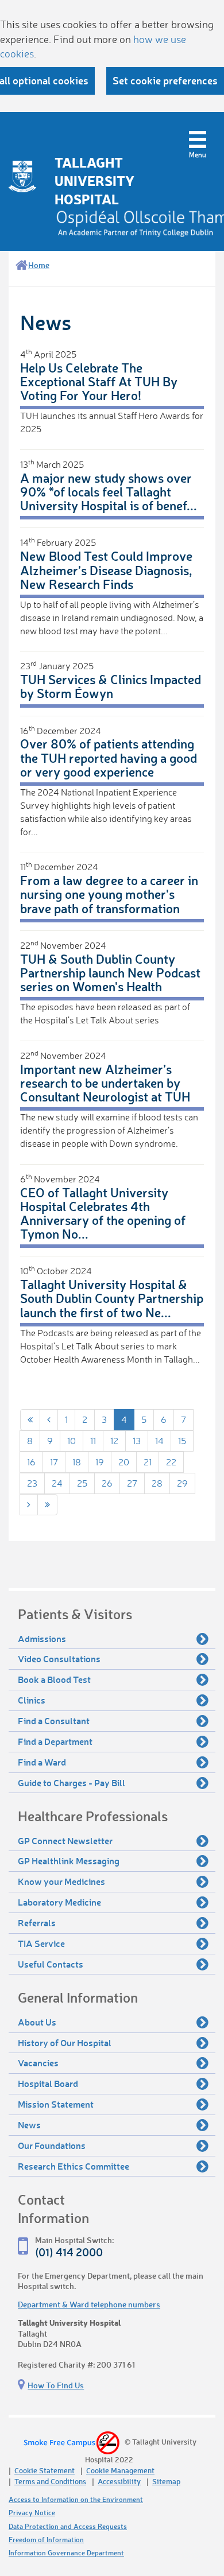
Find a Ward (42, 1762)
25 (82, 1483)
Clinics (32, 1700)
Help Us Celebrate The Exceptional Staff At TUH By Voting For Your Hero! (99, 381)
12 (114, 1441)
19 (100, 1462)
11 (93, 1441)
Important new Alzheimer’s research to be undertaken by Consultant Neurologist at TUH (105, 1083)
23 (32, 1483)
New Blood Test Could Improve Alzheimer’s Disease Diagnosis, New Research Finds (106, 570)
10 (72, 1441)
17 (54, 1462)
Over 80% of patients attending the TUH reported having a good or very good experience (109, 757)
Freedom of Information (46, 2540)
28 (157, 1483)
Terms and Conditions (50, 2481)
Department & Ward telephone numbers (89, 2304)
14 (159, 1441)
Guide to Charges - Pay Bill (72, 1782)
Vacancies (38, 2063)
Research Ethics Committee (74, 2166)
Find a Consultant (54, 1720)
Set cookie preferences (165, 80)
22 (171, 1462)
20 (124, 1462)
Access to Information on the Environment (76, 2499)
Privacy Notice (32, 2513)
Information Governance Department (66, 2553)
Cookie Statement (45, 2470)
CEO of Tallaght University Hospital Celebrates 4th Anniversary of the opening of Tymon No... (103, 1213)
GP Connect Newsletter (65, 1840)
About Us (37, 2022)
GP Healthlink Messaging (69, 1861)
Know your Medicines (61, 1881)
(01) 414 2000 (69, 2252)
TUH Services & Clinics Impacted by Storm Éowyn (111, 686)
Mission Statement (56, 2104)
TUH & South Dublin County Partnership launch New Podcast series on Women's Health (110, 973)
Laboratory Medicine (59, 1902)
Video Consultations (59, 1659)
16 (31, 1462)
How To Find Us (56, 2385)
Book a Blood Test (54, 1679)
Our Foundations (52, 2145)
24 (57, 1483)
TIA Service (41, 1943)
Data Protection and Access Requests (68, 2526)
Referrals (37, 1923)
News (29, 2125)
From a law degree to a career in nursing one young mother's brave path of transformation (109, 894)
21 (148, 1462)
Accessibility (119, 2481)
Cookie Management (120, 2470)
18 (77, 1462)
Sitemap (166, 2481)
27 (132, 1483)
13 (137, 1441)
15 (182, 1441)
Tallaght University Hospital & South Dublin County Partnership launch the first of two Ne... (112, 1298)
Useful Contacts (51, 1964)
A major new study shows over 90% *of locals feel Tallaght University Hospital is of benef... (109, 492)
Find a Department (55, 1741)
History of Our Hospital (65, 2042)
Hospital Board (48, 2083)
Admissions (42, 1638)
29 (182, 1483)
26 (107, 1483)
